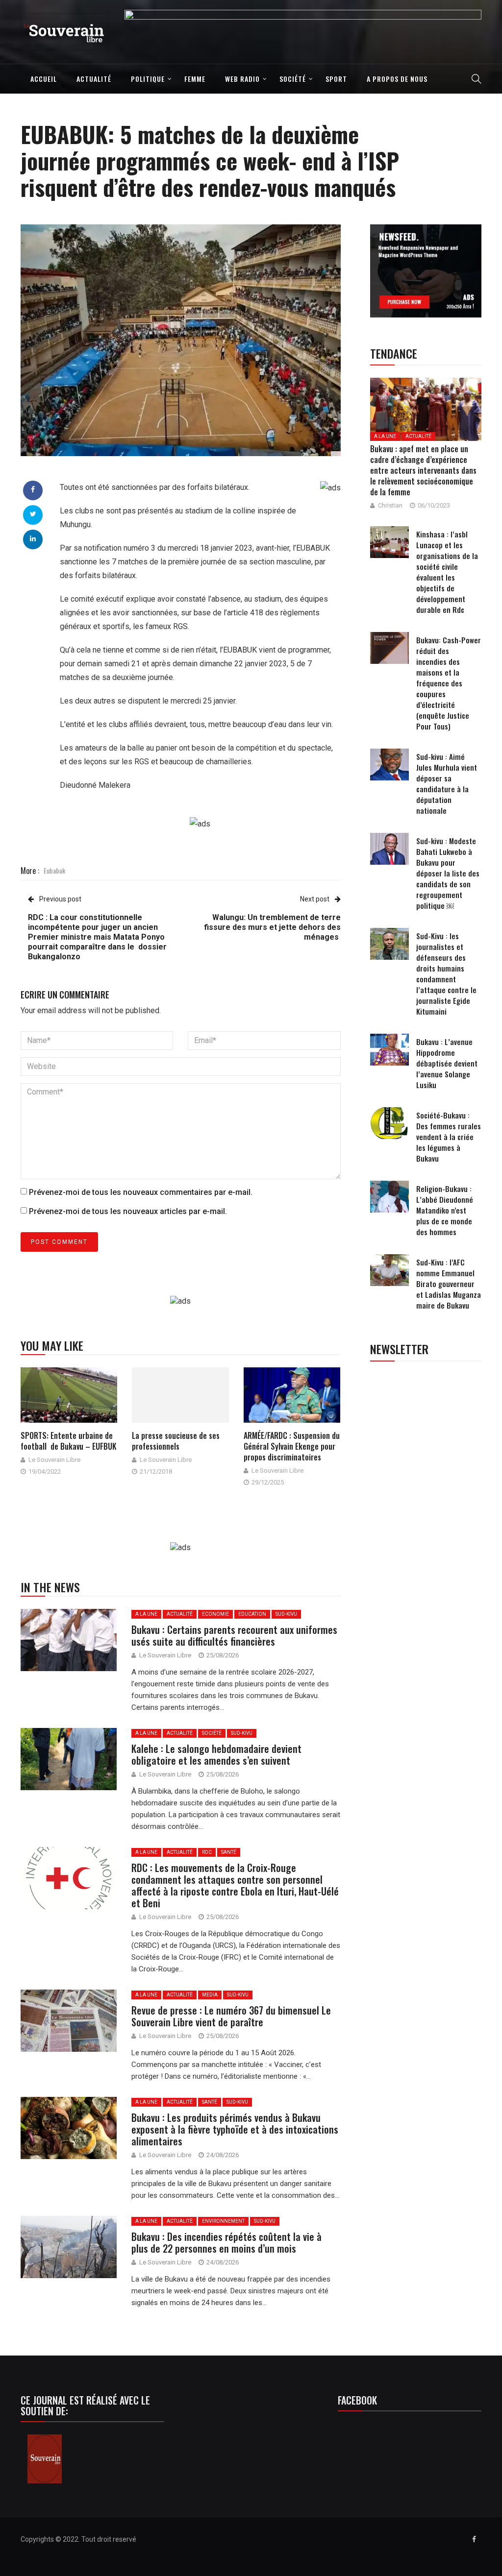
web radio (242, 79)
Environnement (223, 2221)
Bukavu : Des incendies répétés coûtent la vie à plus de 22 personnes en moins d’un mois (226, 2242)
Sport (336, 79)
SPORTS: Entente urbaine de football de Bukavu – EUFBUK (68, 1441)
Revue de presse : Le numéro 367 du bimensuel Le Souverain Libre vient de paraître (231, 2016)
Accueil (44, 79)
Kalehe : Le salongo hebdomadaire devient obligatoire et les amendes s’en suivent (216, 1754)
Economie (215, 1614)
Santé (229, 1852)
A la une (146, 1614)
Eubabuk (54, 870)
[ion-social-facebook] (474, 2539)
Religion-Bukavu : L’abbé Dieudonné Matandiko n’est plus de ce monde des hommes (445, 1210)
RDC (207, 1852)
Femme (195, 79)
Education (252, 1614)
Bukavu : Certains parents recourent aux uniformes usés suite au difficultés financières (234, 1635)
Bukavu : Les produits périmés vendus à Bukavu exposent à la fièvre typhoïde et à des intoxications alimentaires (235, 2129)
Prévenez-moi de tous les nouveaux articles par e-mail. (128, 1211)
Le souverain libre (54, 1460)
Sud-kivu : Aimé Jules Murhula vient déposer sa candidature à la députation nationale (447, 783)
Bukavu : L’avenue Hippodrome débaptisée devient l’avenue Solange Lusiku (447, 1063)
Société (293, 79)
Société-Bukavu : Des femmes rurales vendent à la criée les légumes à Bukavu (449, 1137)
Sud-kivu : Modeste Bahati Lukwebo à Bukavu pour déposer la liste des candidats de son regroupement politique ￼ (448, 873)
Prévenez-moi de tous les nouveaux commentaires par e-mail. (141, 1192)
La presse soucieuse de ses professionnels (176, 1441)
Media (210, 1995)
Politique (148, 79)
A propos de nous (397, 79)
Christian (390, 505)
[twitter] (33, 514)
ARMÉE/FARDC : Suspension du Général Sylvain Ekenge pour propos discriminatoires (292, 1446)
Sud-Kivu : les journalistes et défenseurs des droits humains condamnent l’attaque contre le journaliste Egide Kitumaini (446, 973)
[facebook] (33, 489)
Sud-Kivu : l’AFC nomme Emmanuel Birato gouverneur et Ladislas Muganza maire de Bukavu (449, 1284)
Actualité (94, 79)
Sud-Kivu (286, 1614)
